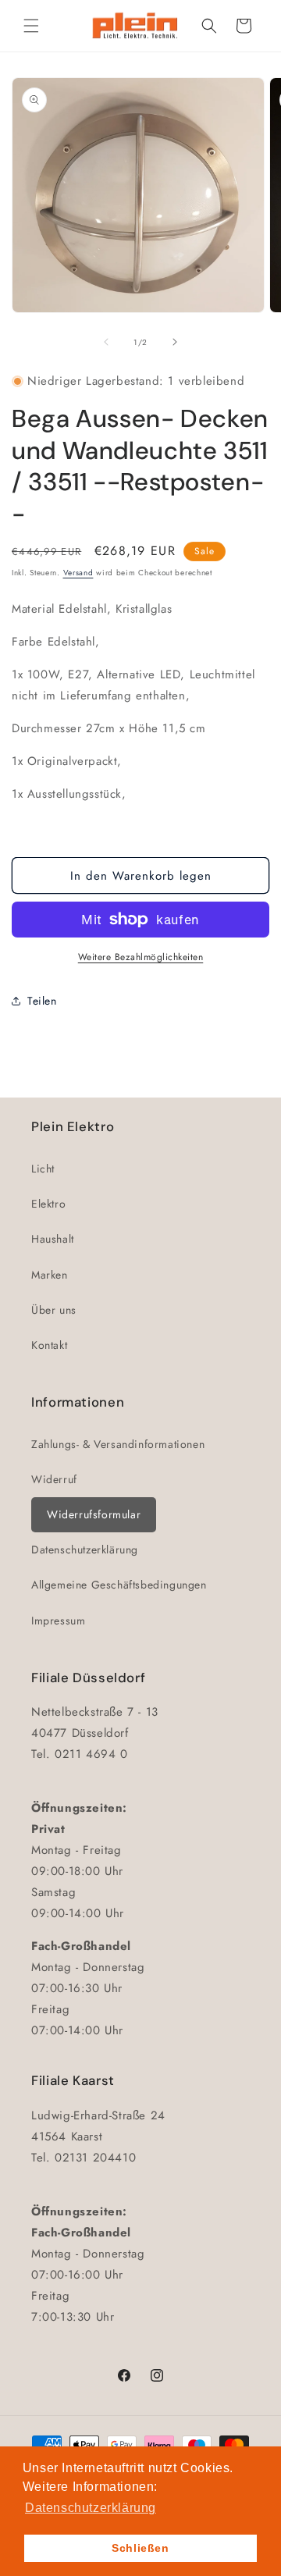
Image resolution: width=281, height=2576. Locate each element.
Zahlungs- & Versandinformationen (118, 1444)
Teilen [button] (42, 1001)
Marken (50, 1275)
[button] (31, 26)
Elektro (48, 1204)
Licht (43, 1169)
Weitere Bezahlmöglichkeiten (141, 957)
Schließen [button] (140, 2548)
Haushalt (53, 1239)
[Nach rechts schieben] (175, 342)
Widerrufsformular (94, 1514)
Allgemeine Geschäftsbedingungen (119, 1585)
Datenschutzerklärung (85, 1550)
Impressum (58, 1621)
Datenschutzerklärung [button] (91, 2508)
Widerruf (54, 1479)
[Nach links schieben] (106, 342)
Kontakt (49, 1345)
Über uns (54, 1310)
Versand (78, 573)
